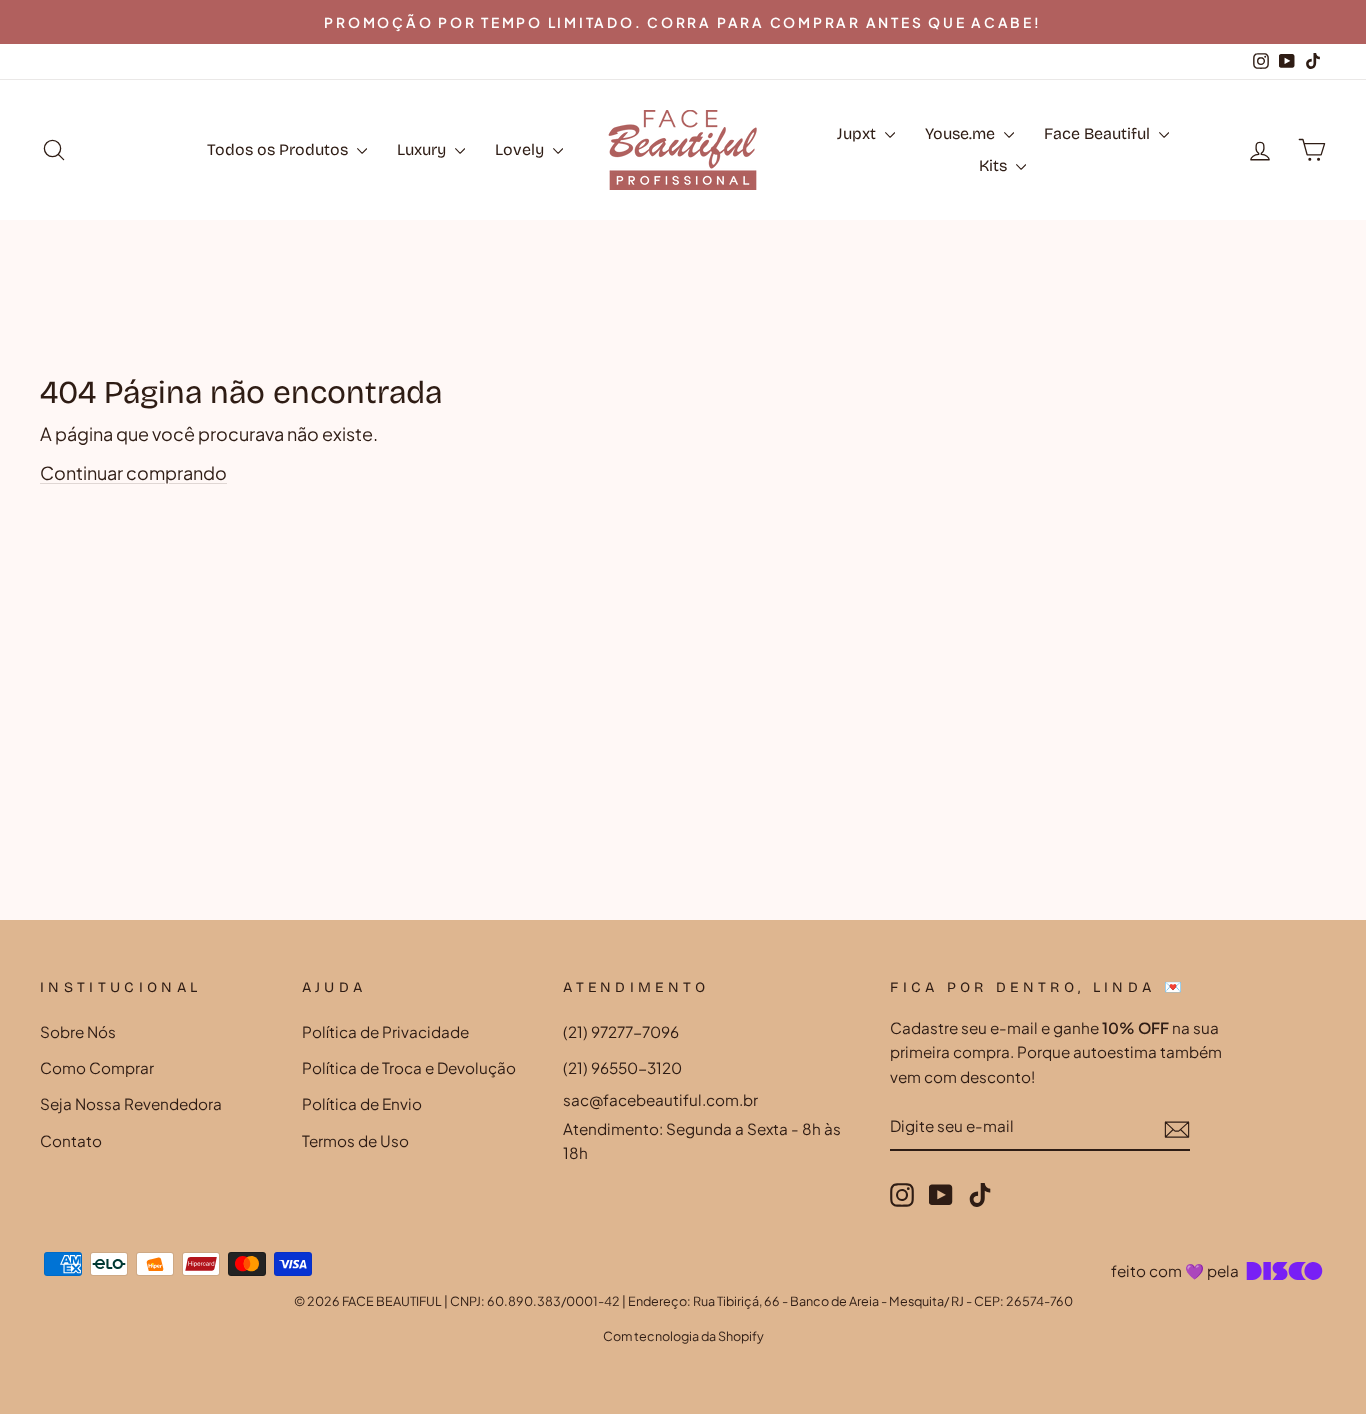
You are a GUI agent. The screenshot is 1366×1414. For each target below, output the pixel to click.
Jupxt (858, 133)
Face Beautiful (1099, 133)
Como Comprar (97, 1067)
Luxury (423, 149)
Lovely (521, 149)
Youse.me (962, 133)
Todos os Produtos (279, 149)
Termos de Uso (355, 1140)
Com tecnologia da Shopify (683, 1336)
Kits (995, 165)
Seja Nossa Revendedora (131, 1103)
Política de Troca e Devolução (409, 1067)
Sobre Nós (78, 1031)
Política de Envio (362, 1103)
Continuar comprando (133, 472)
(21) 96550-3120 (622, 1067)
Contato (71, 1140)
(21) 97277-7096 (621, 1031)
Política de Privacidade (385, 1031)
